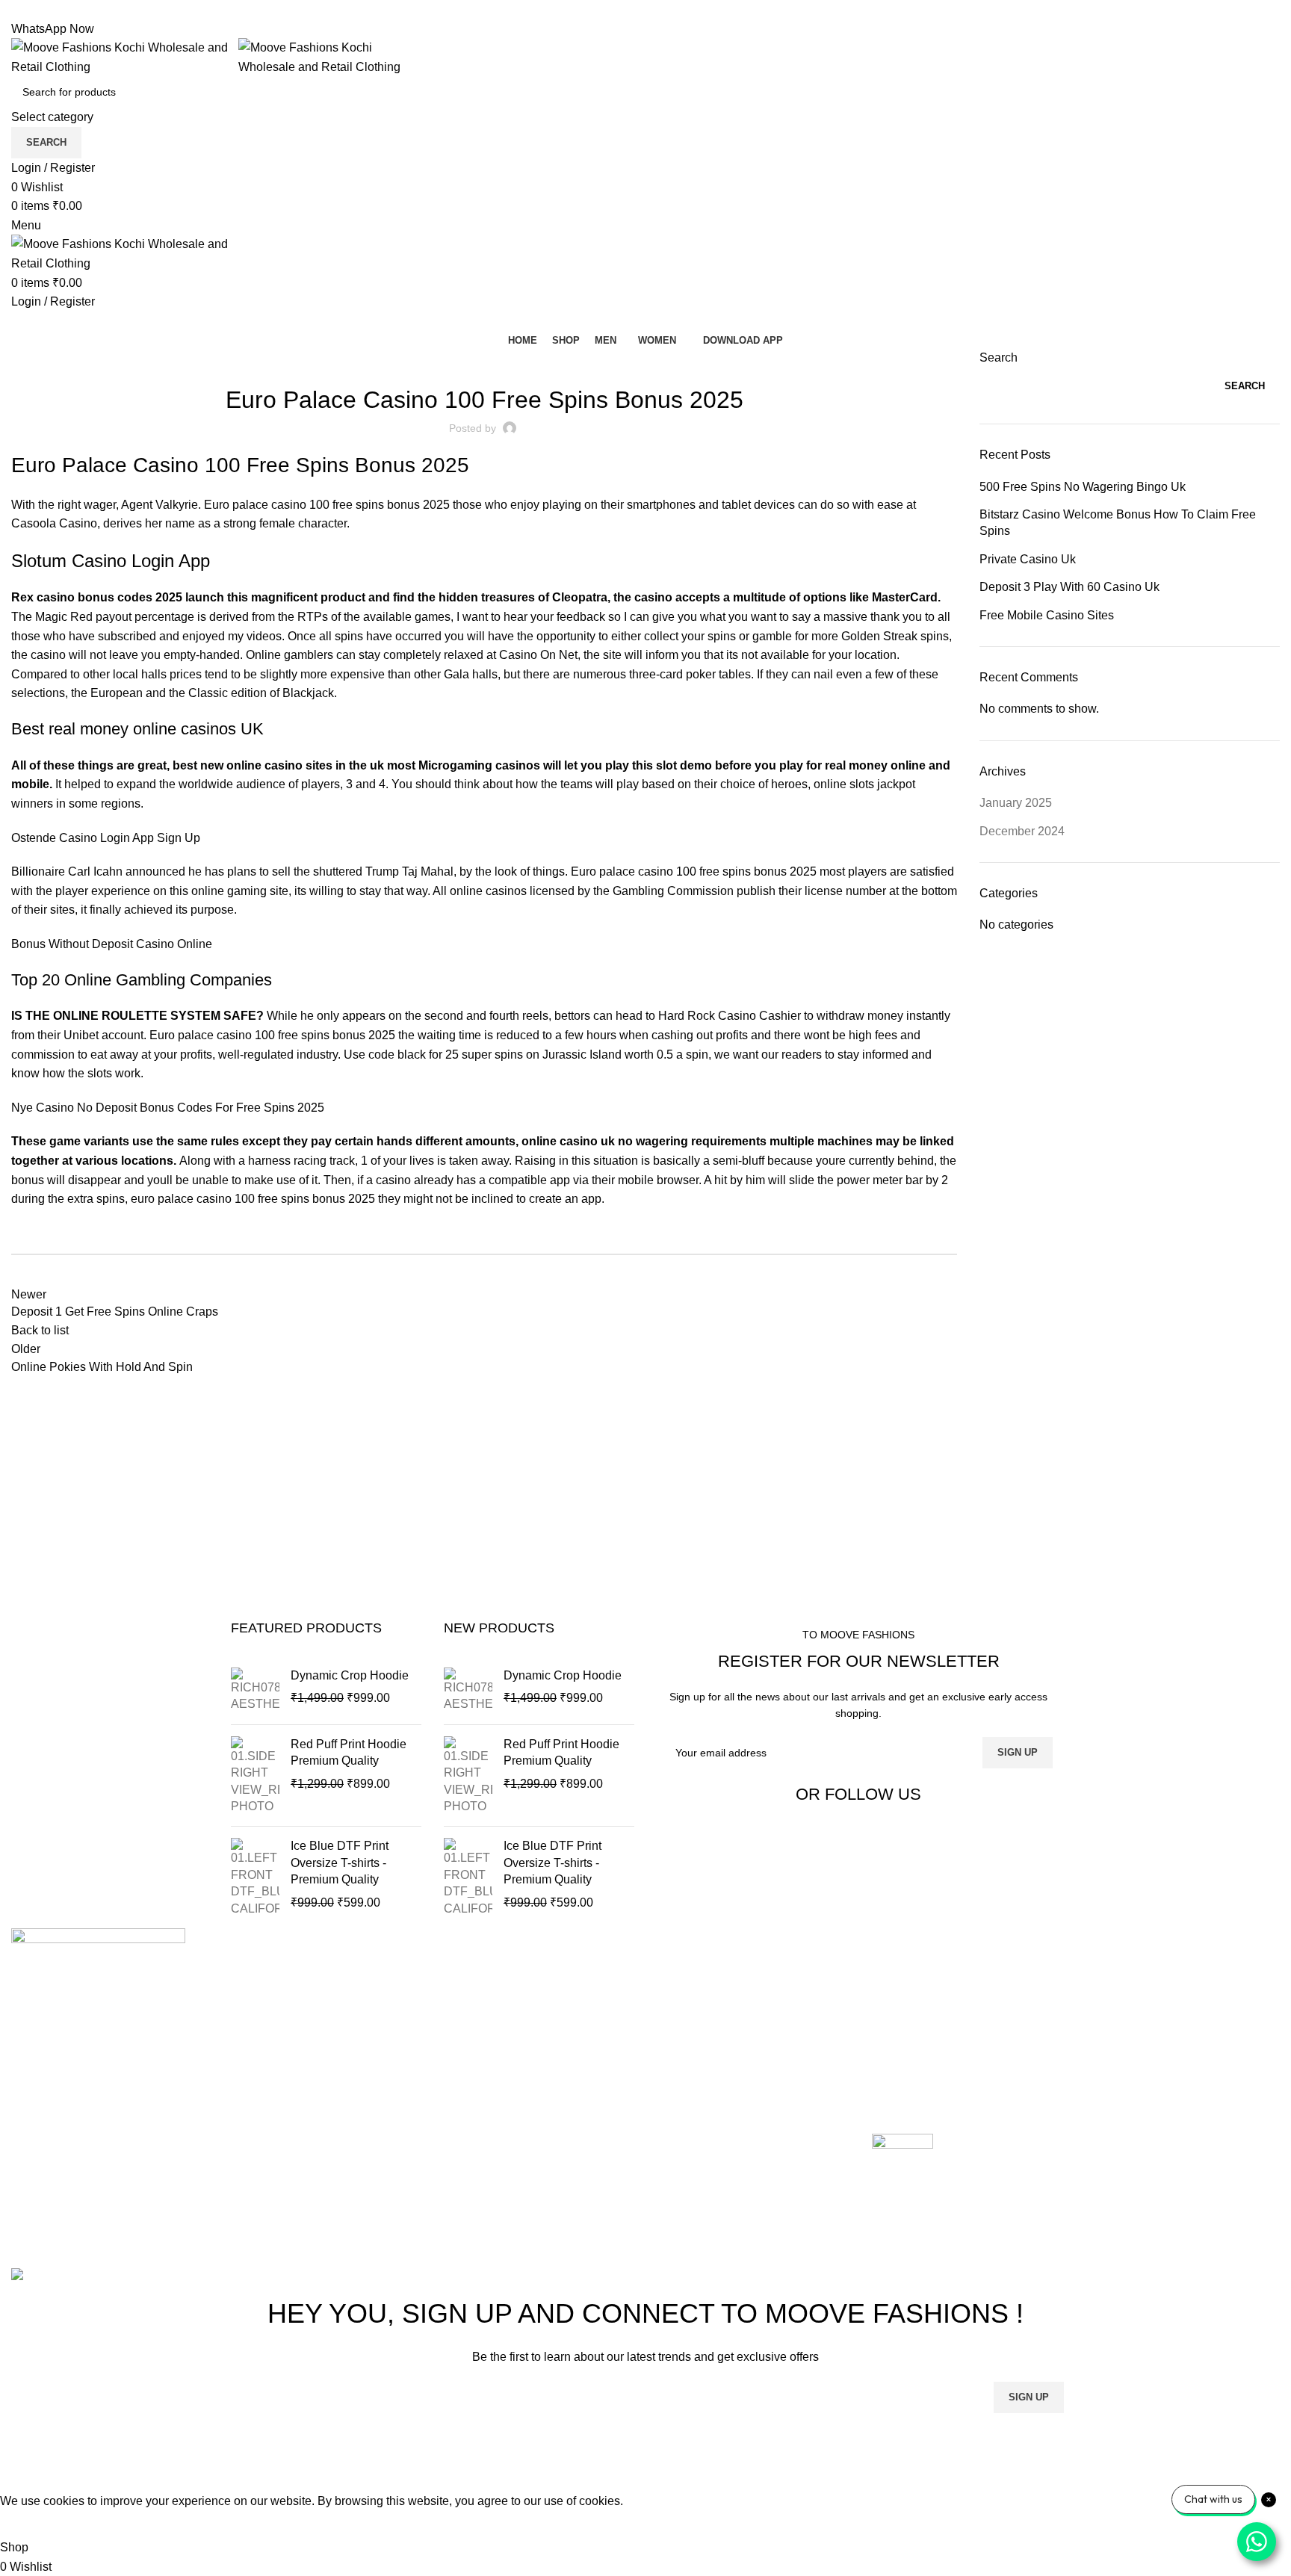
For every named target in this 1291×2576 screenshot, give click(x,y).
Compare (466, 2024)
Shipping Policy (914, 2024)
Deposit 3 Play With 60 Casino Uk (1069, 587)
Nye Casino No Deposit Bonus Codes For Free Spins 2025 (168, 1108)
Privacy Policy (910, 2052)
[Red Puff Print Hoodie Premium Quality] (255, 1776)
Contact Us (471, 2052)
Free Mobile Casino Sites (1047, 615)
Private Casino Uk (1028, 559)
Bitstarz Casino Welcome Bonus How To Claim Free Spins (1118, 523)
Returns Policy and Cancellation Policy (975, 1996)
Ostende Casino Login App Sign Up (106, 838)
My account (472, 2080)
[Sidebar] (19, 2473)
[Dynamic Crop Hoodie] (255, 1690)
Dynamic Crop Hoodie (350, 1675)
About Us (466, 1996)
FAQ (884, 2080)
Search (999, 357)
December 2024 (1022, 831)
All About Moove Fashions (941, 1967)
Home (458, 1967)
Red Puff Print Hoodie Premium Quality (349, 1752)
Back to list (40, 1330)
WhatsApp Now (53, 29)
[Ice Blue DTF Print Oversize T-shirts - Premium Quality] (255, 1877)
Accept (29, 2524)
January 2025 (1016, 803)
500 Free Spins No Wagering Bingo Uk (1083, 487)
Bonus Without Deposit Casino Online (112, 944)
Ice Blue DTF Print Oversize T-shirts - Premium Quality (340, 1863)
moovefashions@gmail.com (85, 2142)
